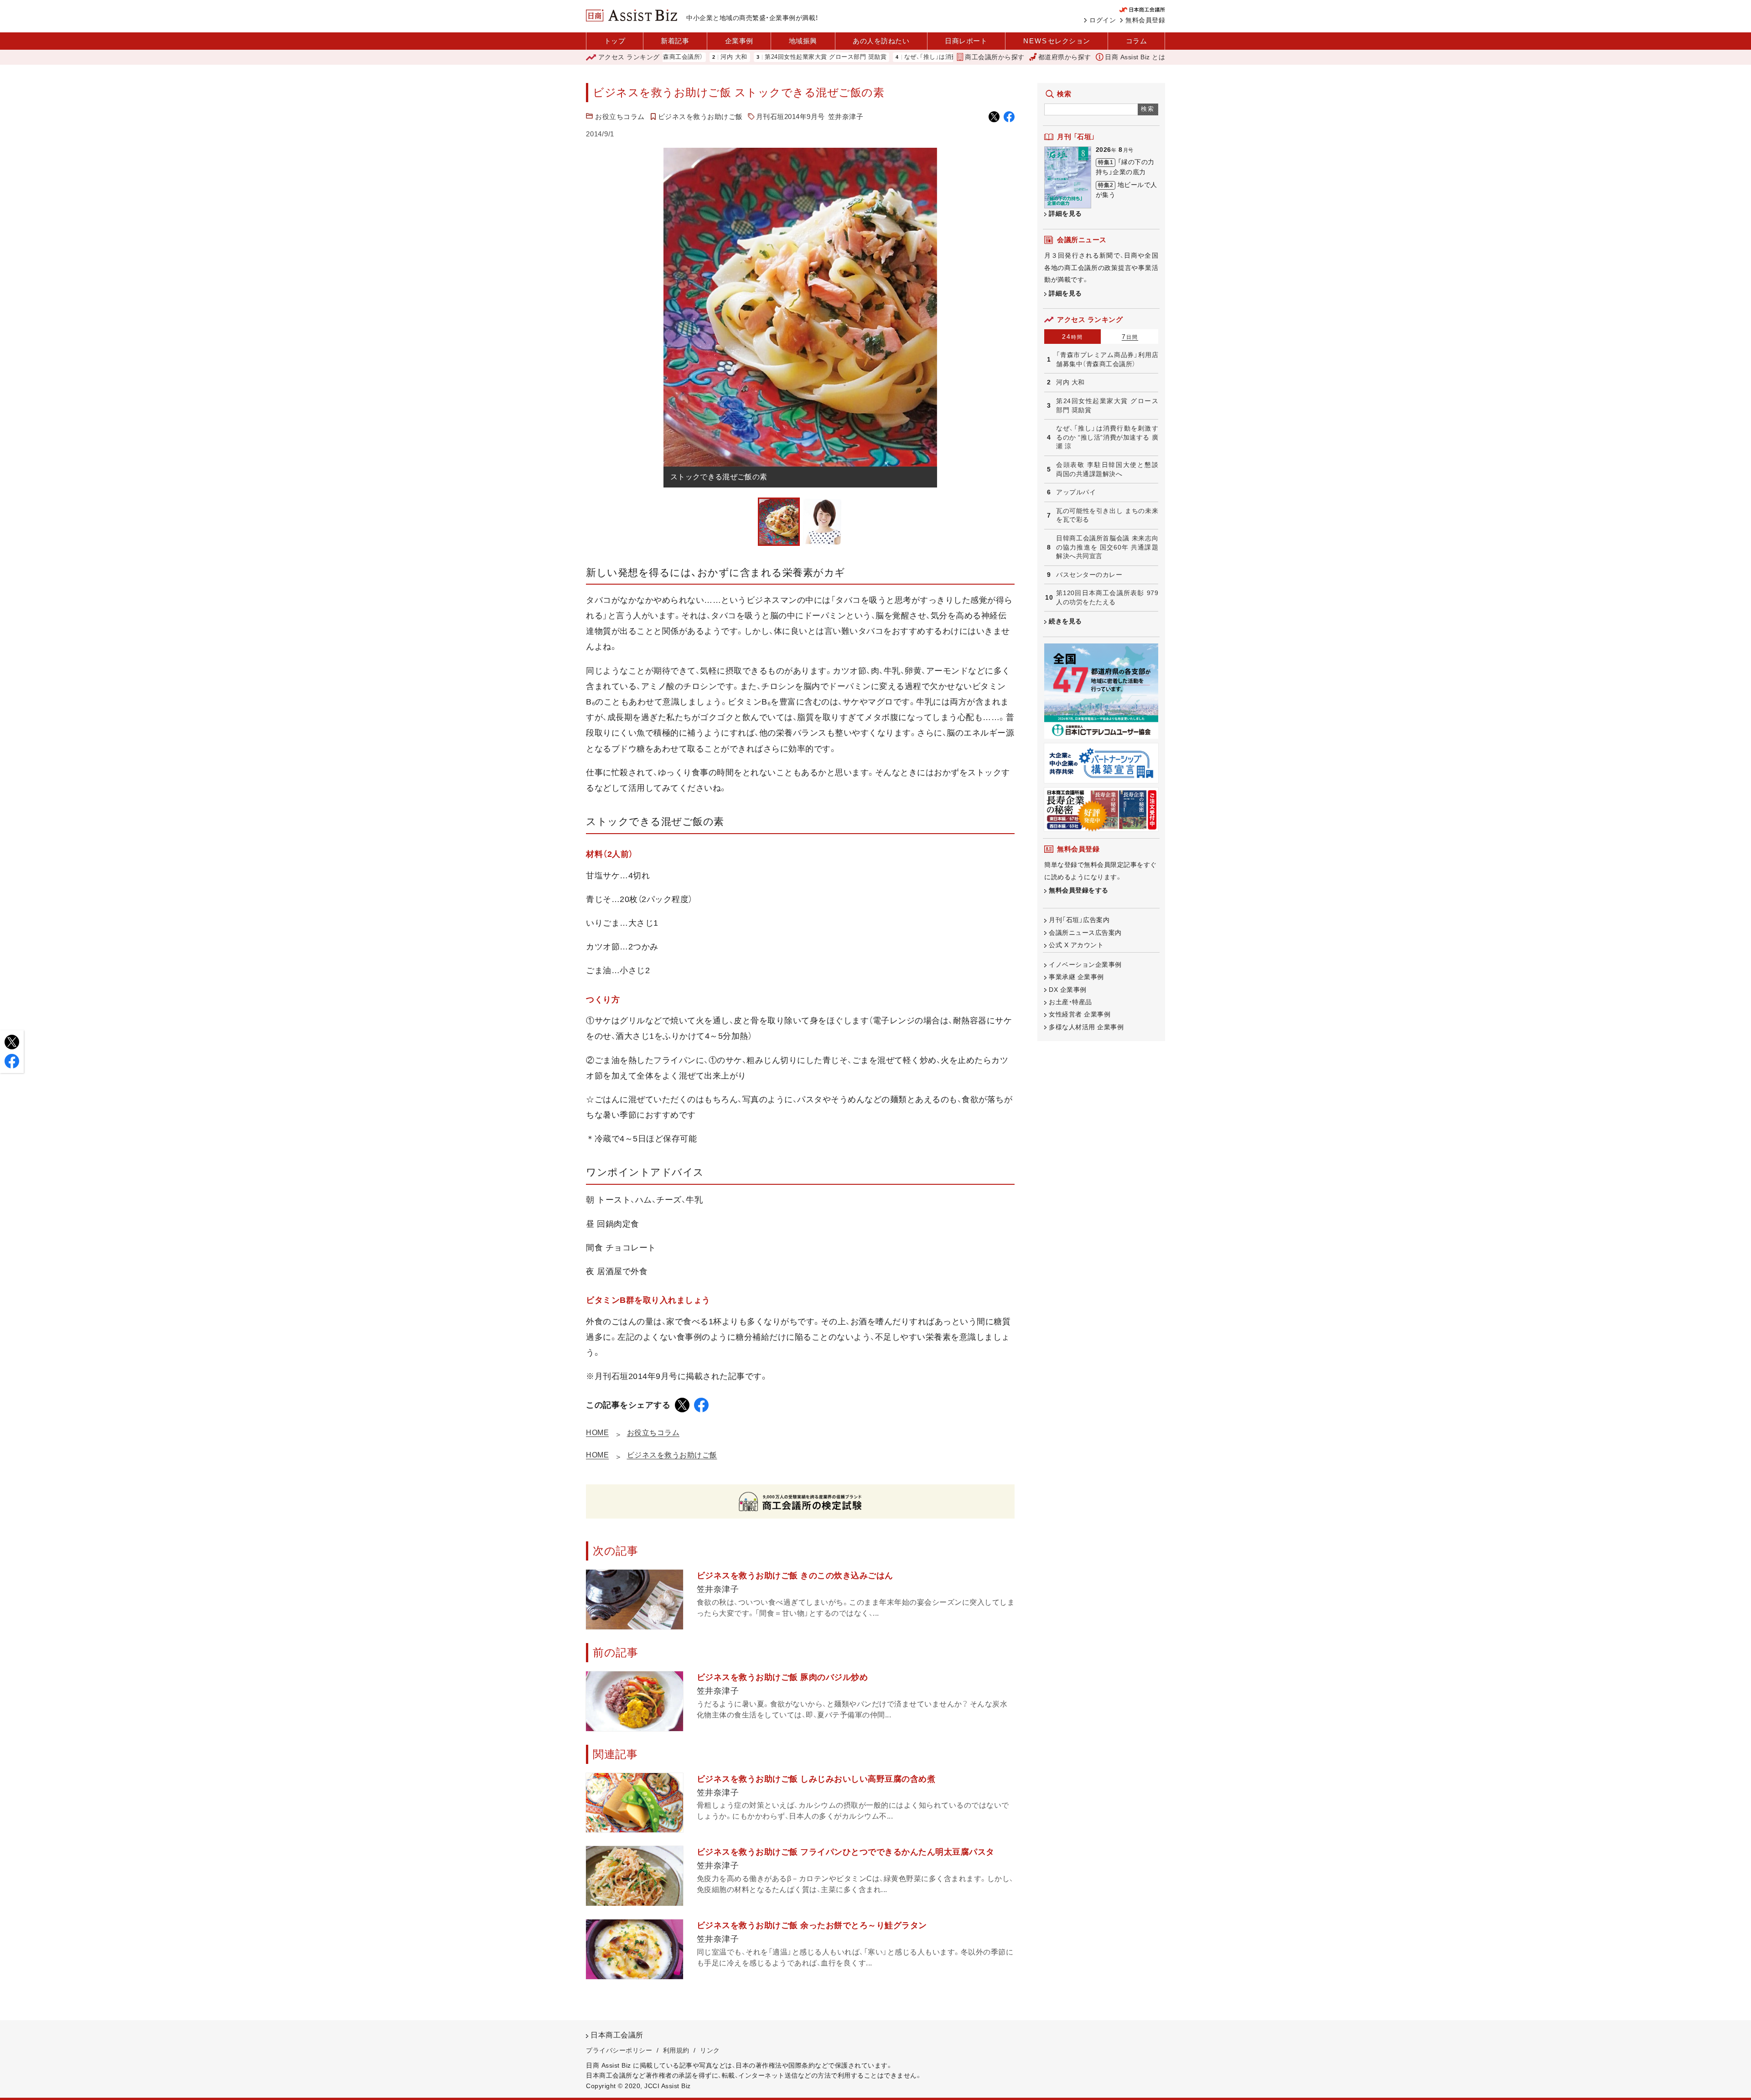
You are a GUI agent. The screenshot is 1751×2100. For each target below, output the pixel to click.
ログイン (1103, 20)
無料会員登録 (1145, 20)
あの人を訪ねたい (881, 41)
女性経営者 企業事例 (1080, 1014)
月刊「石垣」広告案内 (1079, 920)
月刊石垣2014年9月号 (790, 117)
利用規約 (676, 2050)
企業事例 (739, 41)
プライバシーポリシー (619, 2050)
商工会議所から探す (995, 57)
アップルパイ (1076, 492)
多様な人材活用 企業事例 (1086, 1027)
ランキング (629, 57)
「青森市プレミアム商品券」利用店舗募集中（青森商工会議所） (1107, 359)
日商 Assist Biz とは (1135, 57)
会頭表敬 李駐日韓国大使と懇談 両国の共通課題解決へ (1107, 469)
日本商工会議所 (617, 2035)
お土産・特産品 (1070, 1002)
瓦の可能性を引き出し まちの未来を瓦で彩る (1107, 515)
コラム (1137, 41)
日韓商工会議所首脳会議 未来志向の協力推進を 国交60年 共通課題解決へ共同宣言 (1107, 547)
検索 (1148, 109)
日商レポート (966, 41)
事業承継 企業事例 (1076, 977)
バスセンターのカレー (1089, 575)
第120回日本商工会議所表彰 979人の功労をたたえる (1107, 597)
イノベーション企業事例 (1085, 964)
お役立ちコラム (620, 117)
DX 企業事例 (1068, 990)
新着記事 (675, 41)
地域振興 (803, 41)
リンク (710, 2050)
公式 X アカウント (1076, 945)
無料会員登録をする (1079, 890)
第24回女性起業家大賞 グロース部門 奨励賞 (738, 57)
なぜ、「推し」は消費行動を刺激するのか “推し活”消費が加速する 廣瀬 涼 (917, 57)
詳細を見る (1065, 213)
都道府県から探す (1065, 57)
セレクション (1057, 41)
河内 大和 (1070, 382)
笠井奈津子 (846, 117)
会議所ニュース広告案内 (1085, 933)
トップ (615, 41)
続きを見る (1065, 621)
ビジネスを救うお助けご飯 (700, 117)
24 (1072, 337)
